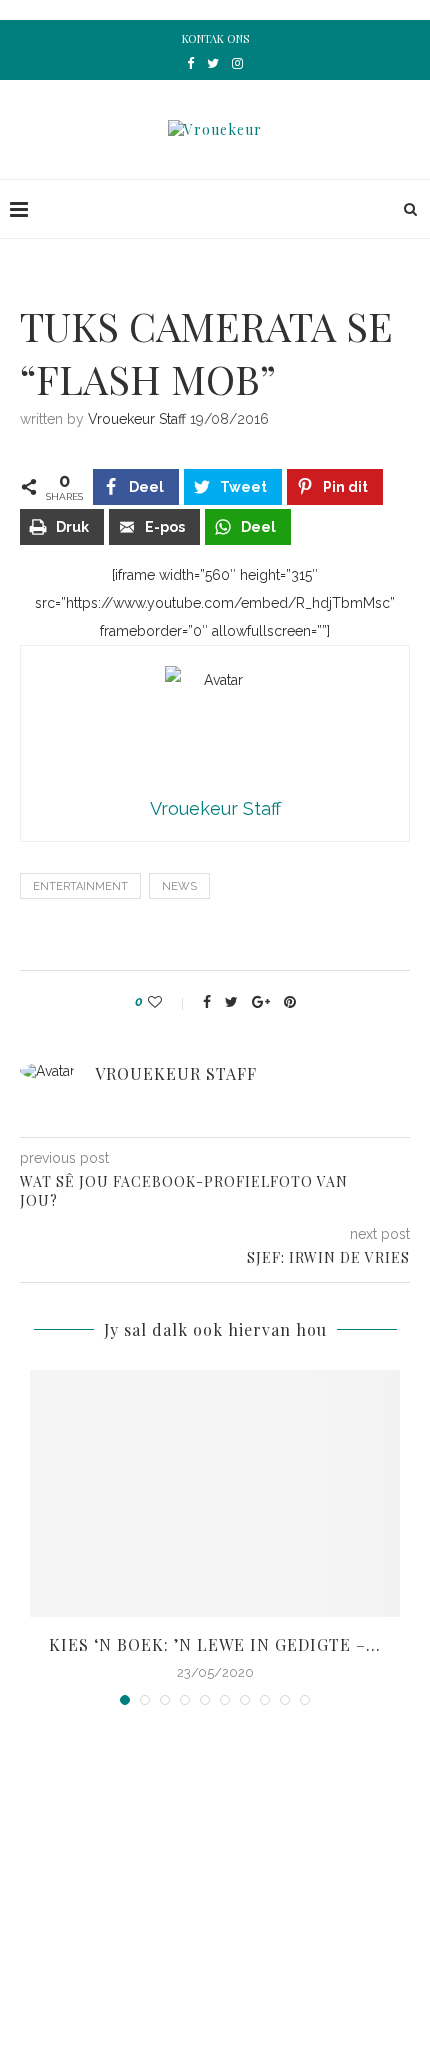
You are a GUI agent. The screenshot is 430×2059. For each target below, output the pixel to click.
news (179, 886)
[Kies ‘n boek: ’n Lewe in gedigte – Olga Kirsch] (215, 1493)
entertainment (80, 886)
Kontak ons (215, 38)
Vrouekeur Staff (137, 419)
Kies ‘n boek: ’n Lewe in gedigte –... (215, 1644)
